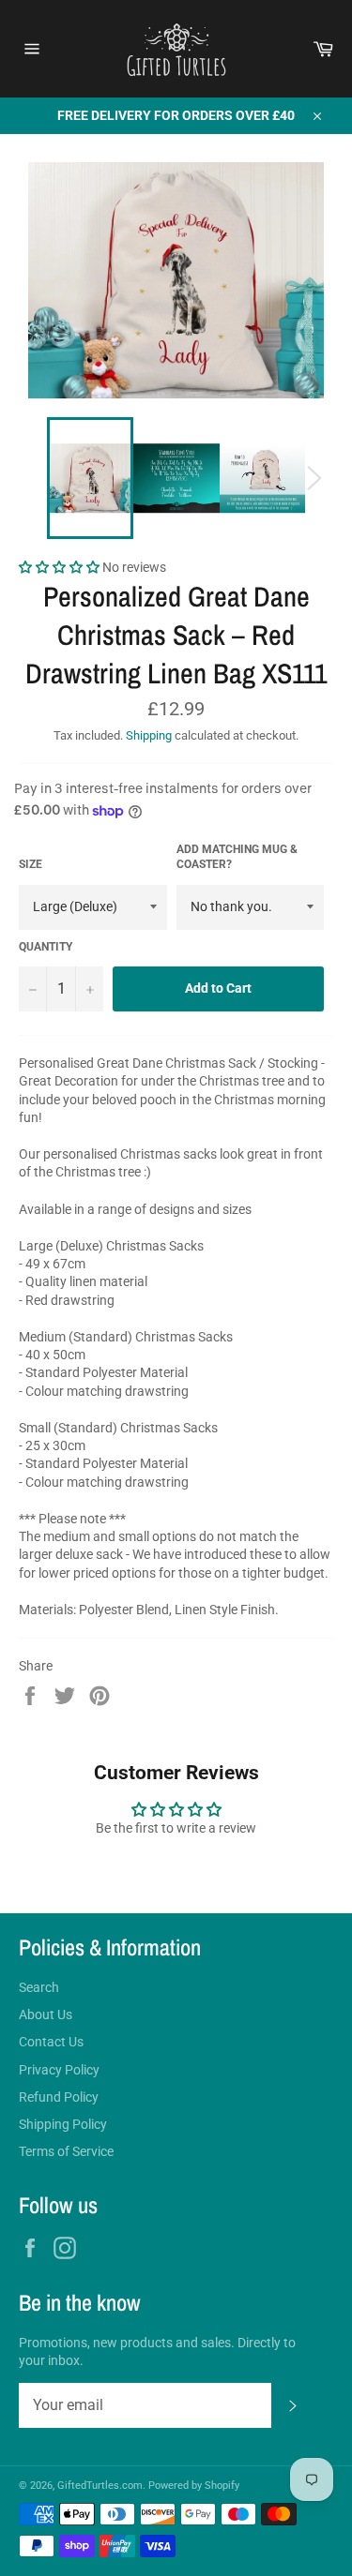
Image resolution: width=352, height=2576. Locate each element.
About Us (46, 2014)
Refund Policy (59, 2097)
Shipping (149, 735)
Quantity (46, 947)
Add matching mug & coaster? (237, 857)
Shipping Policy (63, 2124)
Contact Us (51, 2042)
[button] (61, 567)
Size (31, 864)
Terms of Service (66, 2151)
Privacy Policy (59, 2070)
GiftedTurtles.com (100, 2486)
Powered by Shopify (194, 2486)
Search (39, 1987)
